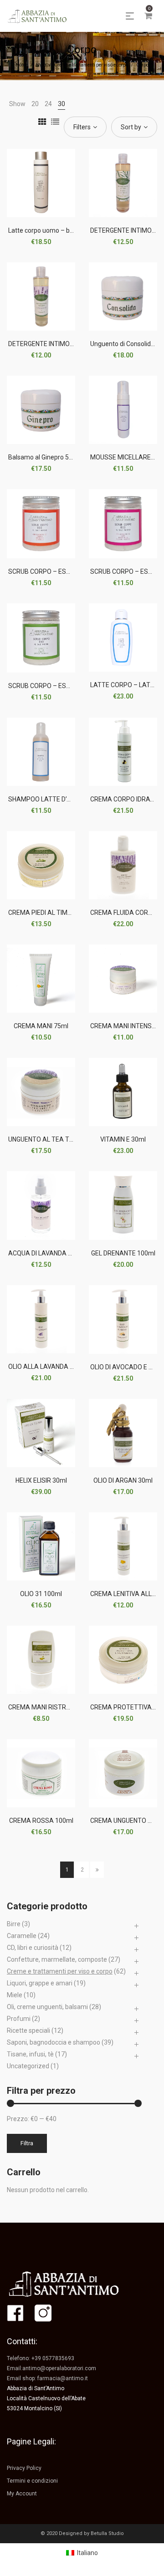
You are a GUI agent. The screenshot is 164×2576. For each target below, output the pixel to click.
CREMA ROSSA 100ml (41, 1821)
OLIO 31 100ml (41, 1594)
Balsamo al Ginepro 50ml (44, 457)
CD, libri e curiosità (33, 1948)
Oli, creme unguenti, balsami (47, 2007)
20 (35, 104)
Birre (14, 1924)
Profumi (19, 2019)
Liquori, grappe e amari (40, 1983)
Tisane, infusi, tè (30, 2054)
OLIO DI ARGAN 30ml (123, 1480)
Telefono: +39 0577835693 (41, 2358)
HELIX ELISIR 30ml (41, 1480)
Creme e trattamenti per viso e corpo (91, 65)
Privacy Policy (24, 2468)
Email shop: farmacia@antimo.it (47, 2378)
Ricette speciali (28, 2030)
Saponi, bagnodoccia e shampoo (54, 2042)
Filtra (27, 2143)
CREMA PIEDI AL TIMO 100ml (50, 913)
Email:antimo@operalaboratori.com (51, 2368)
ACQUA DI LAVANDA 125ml (47, 1253)
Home (22, 65)
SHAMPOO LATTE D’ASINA (47, 799)
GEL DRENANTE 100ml (123, 1253)
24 (48, 104)
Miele (15, 1995)
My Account (22, 2494)
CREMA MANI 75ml (41, 1026)
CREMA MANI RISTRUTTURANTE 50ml (64, 1707)
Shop (41, 65)
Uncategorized (28, 2066)
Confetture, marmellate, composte (57, 1959)
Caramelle (22, 1936)
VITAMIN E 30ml (123, 1139)
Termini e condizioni (32, 2481)
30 (61, 104)
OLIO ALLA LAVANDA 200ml (48, 1367)
